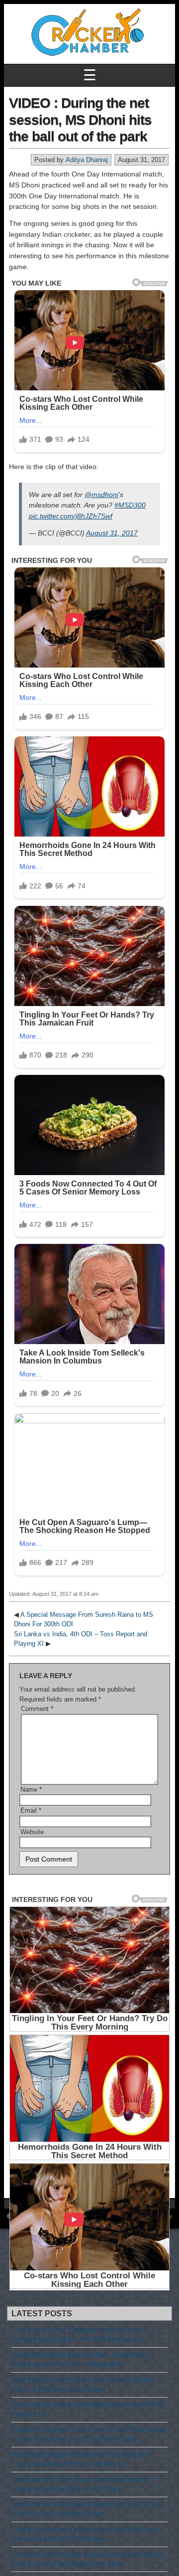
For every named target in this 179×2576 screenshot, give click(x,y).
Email (31, 1810)
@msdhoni (101, 495)
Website (32, 1832)
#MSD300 (130, 505)
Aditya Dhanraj (87, 160)
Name (31, 1790)
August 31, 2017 (112, 533)
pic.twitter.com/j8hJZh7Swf (71, 516)
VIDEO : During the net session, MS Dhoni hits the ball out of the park (80, 120)
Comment (37, 1709)
